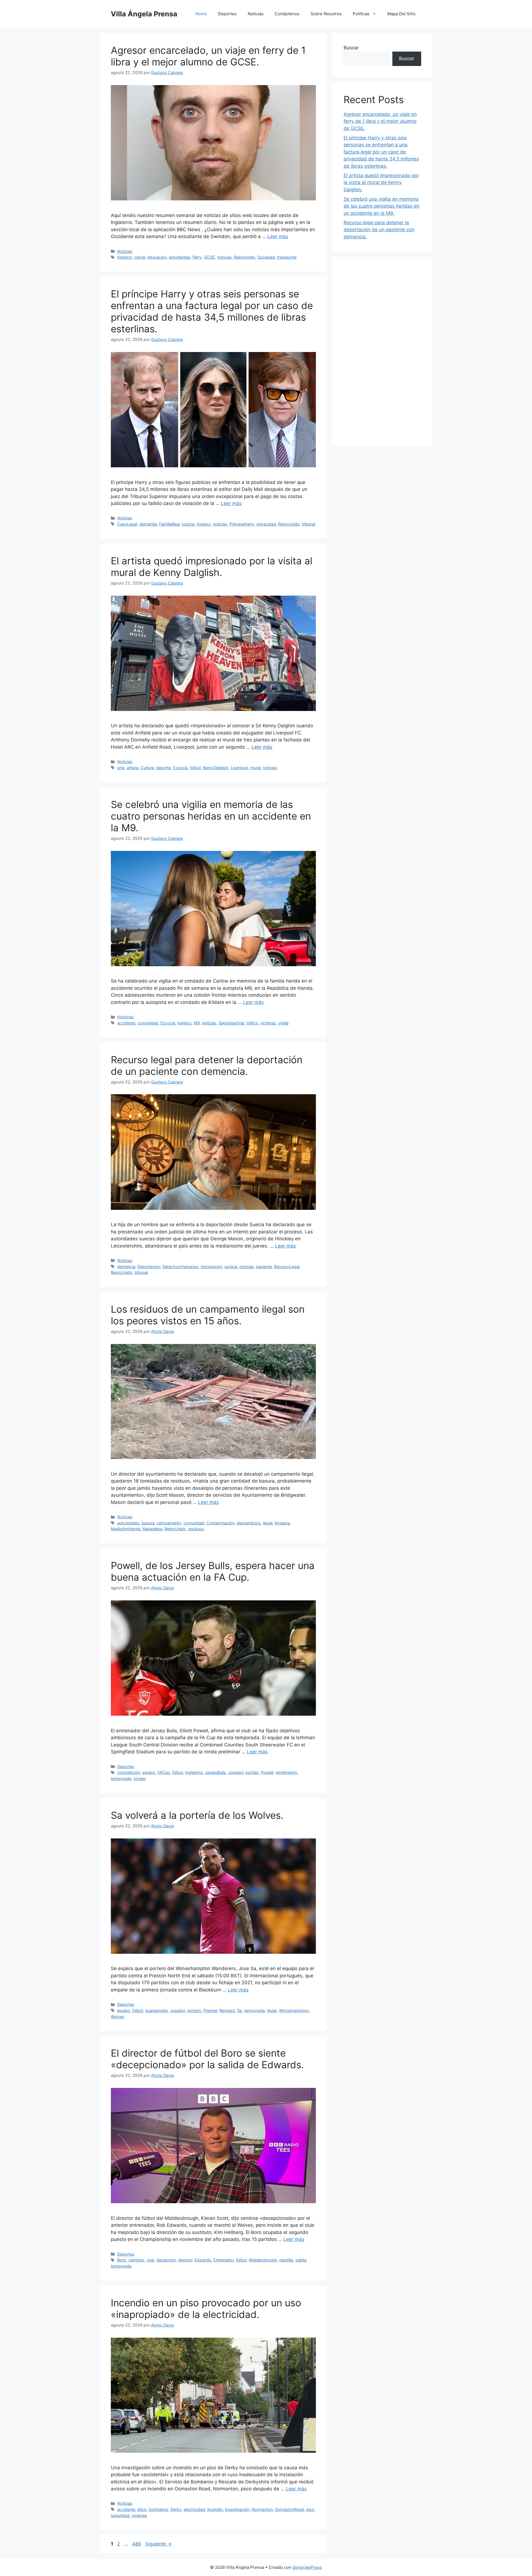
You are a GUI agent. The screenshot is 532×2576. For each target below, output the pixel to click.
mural (255, 768)
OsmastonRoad (289, 2509)
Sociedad (266, 257)
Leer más (278, 236)
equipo (149, 1772)
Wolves (118, 2017)
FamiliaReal (169, 524)
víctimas (268, 1023)
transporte (287, 257)
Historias (126, 1017)
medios (204, 524)
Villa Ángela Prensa (144, 14)
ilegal (268, 1523)
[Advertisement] (382, 351)
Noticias (256, 14)
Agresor (125, 257)
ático (142, 2509)
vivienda (139, 2515)
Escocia (180, 768)
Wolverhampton (294, 2010)
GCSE (209, 257)
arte (121, 768)
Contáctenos (287, 14)
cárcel (140, 257)
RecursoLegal (287, 1267)
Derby (176, 2509)
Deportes (227, 14)
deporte (163, 768)
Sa (240, 2010)
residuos (196, 1529)
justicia (188, 524)
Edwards (203, 2260)
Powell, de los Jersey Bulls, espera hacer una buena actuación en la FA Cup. (213, 1571)
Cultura (147, 768)
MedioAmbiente (126, 1529)
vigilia (283, 1023)
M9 (197, 1023)
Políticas (361, 14)
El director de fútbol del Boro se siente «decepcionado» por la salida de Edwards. (207, 2059)
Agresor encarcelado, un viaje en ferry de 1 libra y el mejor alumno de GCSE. (208, 56)
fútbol (195, 768)
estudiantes (180, 257)
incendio (215, 2509)
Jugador (236, 1772)
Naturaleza (152, 1529)
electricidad (194, 2509)
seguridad (120, 2515)
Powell (267, 1772)
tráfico (252, 1023)
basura (148, 1523)
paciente (264, 1267)
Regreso (227, 2010)
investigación (237, 2509)
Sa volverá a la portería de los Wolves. (197, 1815)
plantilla (286, 2260)
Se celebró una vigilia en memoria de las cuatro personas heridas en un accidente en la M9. (211, 816)
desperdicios (249, 1523)
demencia (126, 1267)
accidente (126, 1023)
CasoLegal (127, 524)
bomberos (158, 2509)
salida (301, 2260)
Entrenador (223, 2260)
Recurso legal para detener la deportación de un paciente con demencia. (207, 1065)
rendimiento (286, 1772)
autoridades (128, 1523)
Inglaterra (194, 1772)
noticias (224, 257)
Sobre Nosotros (326, 14)
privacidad (266, 524)
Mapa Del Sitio (401, 14)
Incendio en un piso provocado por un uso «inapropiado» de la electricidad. (206, 2309)
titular (272, 2010)
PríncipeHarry (242, 524)
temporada (121, 1778)
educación (157, 257)
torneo (140, 1778)
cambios (136, 2260)
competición (129, 1772)
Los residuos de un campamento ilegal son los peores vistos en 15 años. (208, 1315)
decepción (166, 2260)
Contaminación (220, 1523)
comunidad (148, 1023)
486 (137, 2544)
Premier (210, 2010)
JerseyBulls (215, 1772)
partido (252, 1772)
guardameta (156, 2010)
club (150, 2260)
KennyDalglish (216, 768)
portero (194, 2010)
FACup (164, 1772)
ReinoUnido (245, 257)
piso (310, 2509)
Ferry (197, 257)
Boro (122, 2260)
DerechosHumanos (180, 1267)
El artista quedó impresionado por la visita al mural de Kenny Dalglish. (212, 567)
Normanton (262, 2509)
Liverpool (239, 768)
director (185, 2260)
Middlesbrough (263, 2260)
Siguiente (158, 2544)
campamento (169, 1523)
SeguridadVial (231, 1023)
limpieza (282, 1523)
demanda (148, 524)
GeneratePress (307, 2567)
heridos (184, 1023)
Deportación (149, 1267)
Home (201, 14)
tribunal (309, 524)
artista (132, 768)
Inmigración (211, 1267)
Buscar (351, 48)
